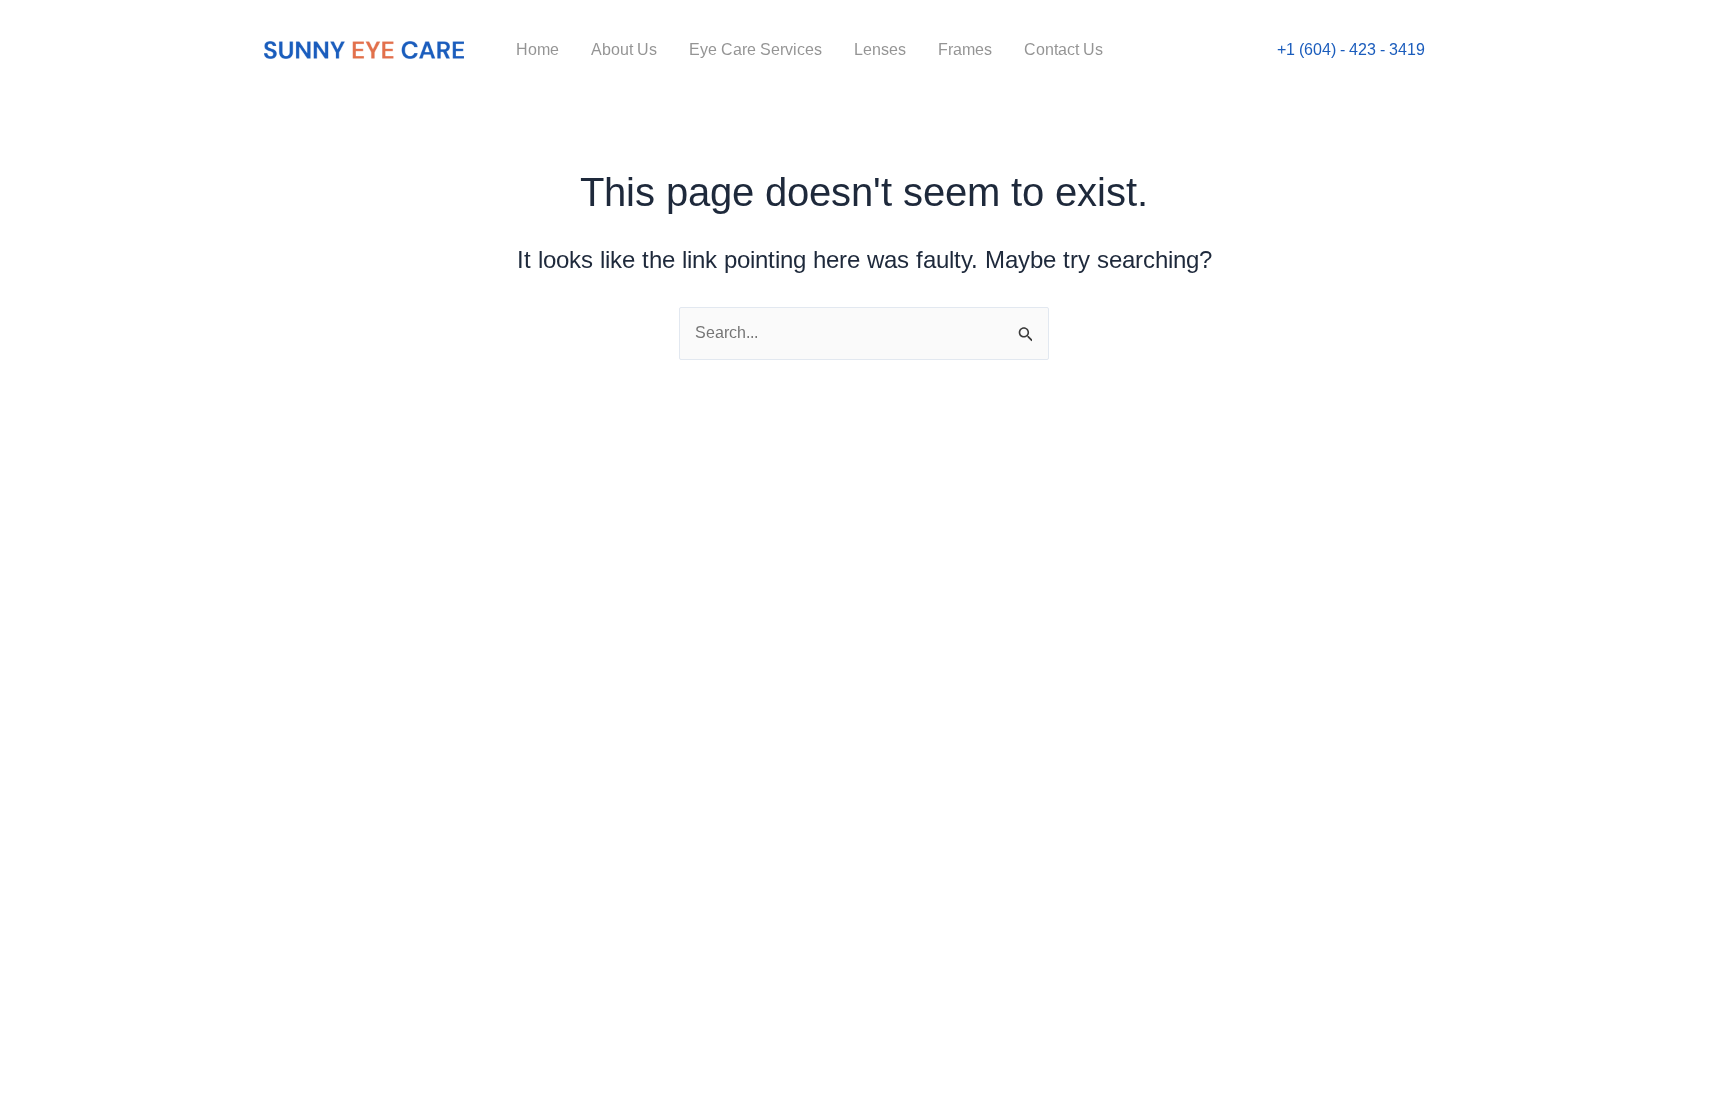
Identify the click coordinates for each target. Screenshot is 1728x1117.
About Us (624, 49)
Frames (965, 49)
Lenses (880, 49)
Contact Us (1063, 49)
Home (537, 49)
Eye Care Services (755, 49)
